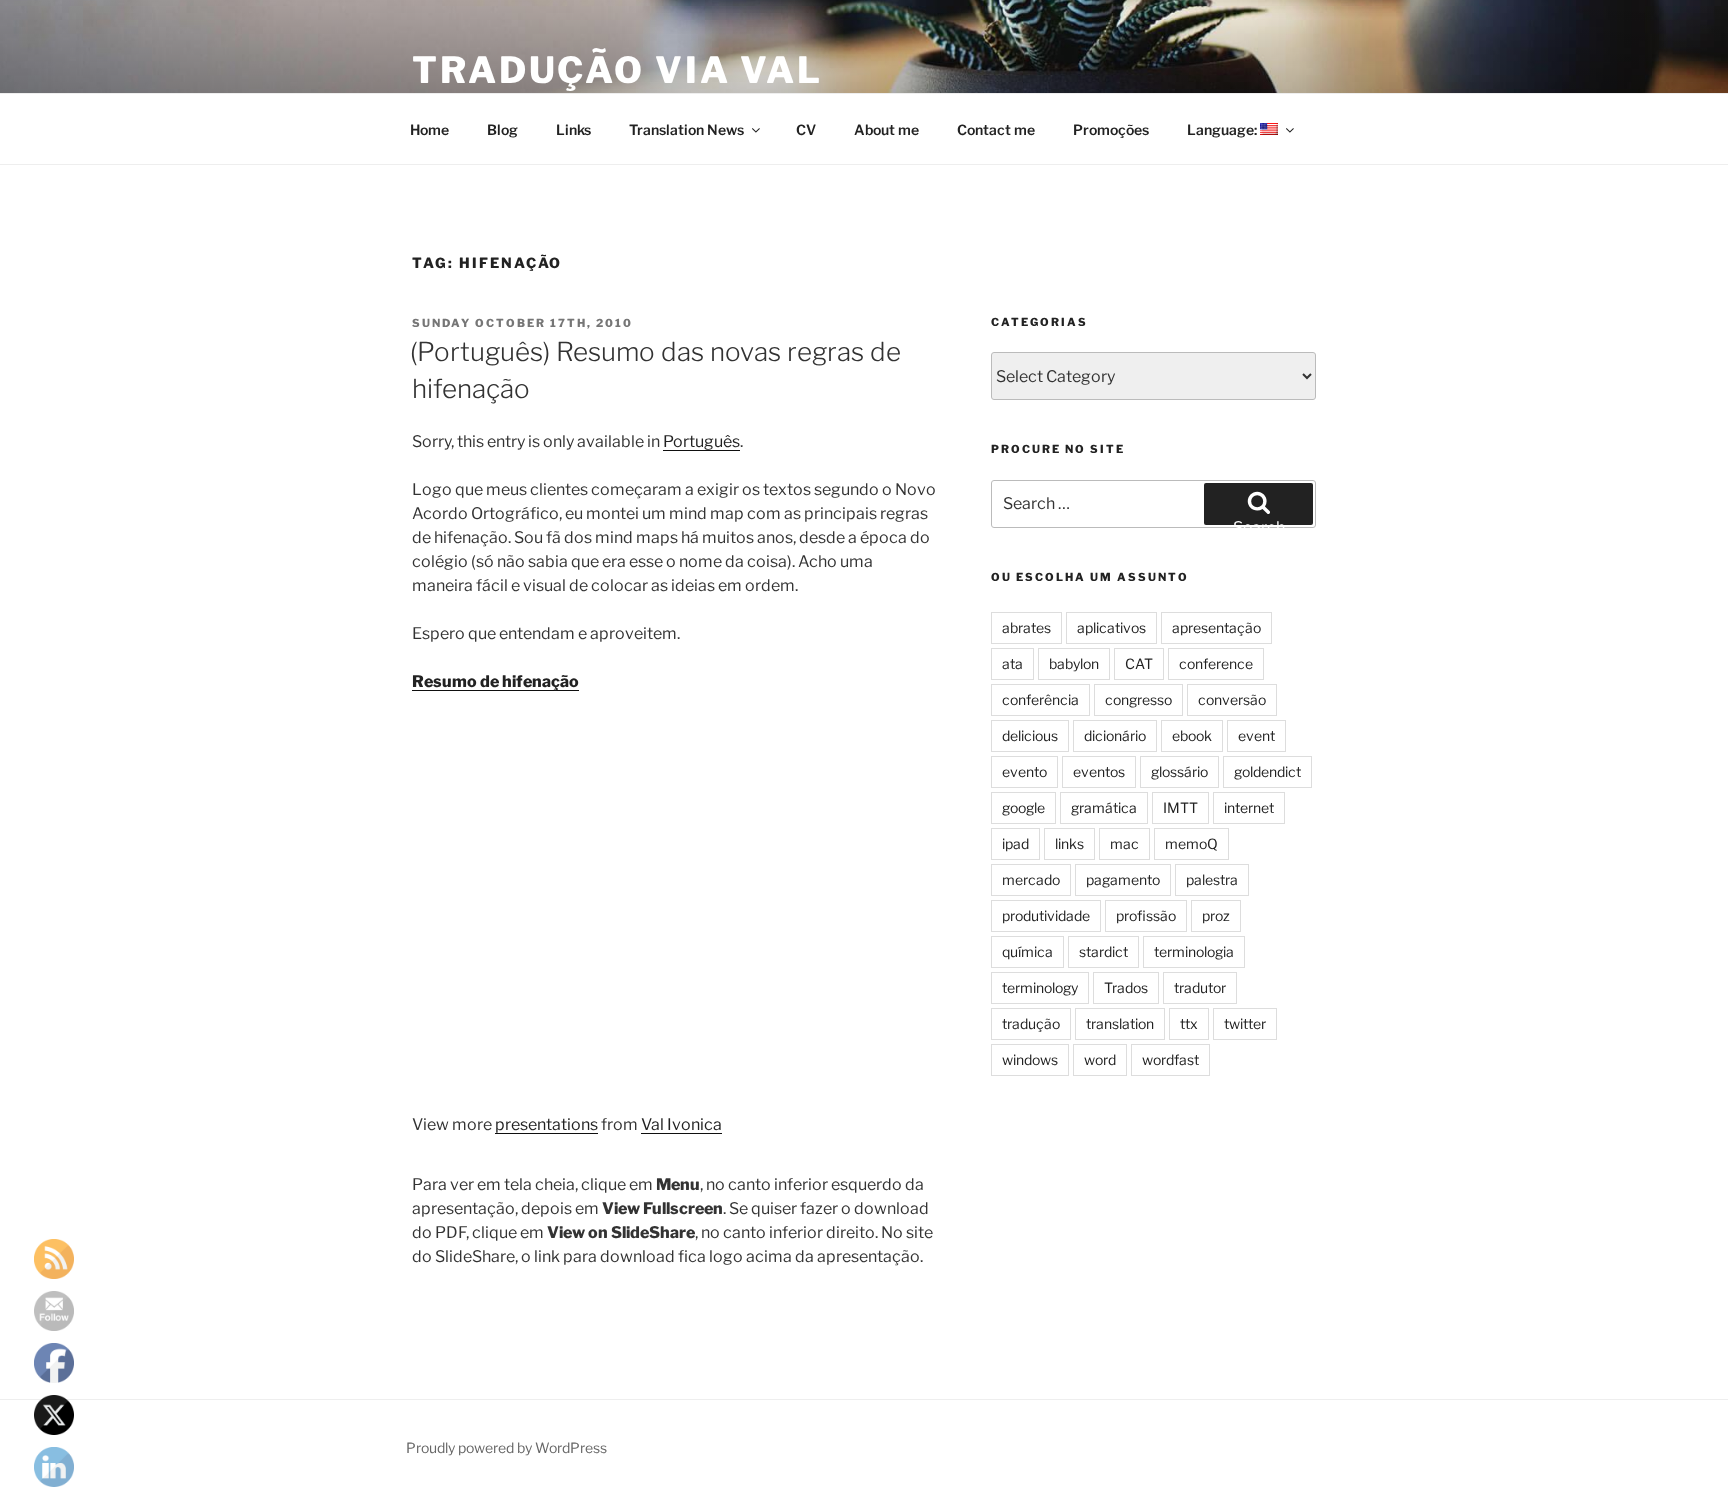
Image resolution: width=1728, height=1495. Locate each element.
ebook (1192, 735)
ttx (1189, 1023)
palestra (1212, 879)
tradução (1031, 1023)
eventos (1099, 771)
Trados (1126, 987)
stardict (1103, 951)
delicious (1030, 735)
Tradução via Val (617, 70)
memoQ (1191, 843)
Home (429, 129)
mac (1124, 843)
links (1069, 843)
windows (1030, 1059)
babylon (1074, 663)
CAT (1139, 663)
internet (1249, 807)
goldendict (1267, 771)
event (1256, 735)
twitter (1245, 1023)
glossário (1179, 771)
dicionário (1115, 735)
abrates (1026, 627)
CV (806, 129)
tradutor (1200, 987)
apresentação (1216, 627)
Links (573, 129)
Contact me (996, 129)
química (1027, 951)
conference (1216, 663)
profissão (1146, 915)
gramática (1104, 807)
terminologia (1194, 951)
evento (1024, 771)
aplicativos (1111, 627)
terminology (1040, 987)
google (1023, 807)
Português (701, 441)
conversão (1232, 699)
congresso (1138, 699)
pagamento (1123, 879)
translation (1120, 1023)
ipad (1015, 843)
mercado (1031, 879)
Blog (502, 129)
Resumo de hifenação (495, 681)
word (1100, 1059)
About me (886, 129)
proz (1216, 915)
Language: (1223, 129)
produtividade (1046, 915)
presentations (546, 1124)
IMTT (1180, 807)
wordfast (1170, 1059)
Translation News (686, 129)
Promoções (1111, 129)
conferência (1040, 699)
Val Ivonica (681, 1124)
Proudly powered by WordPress (506, 1447)
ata (1012, 663)
